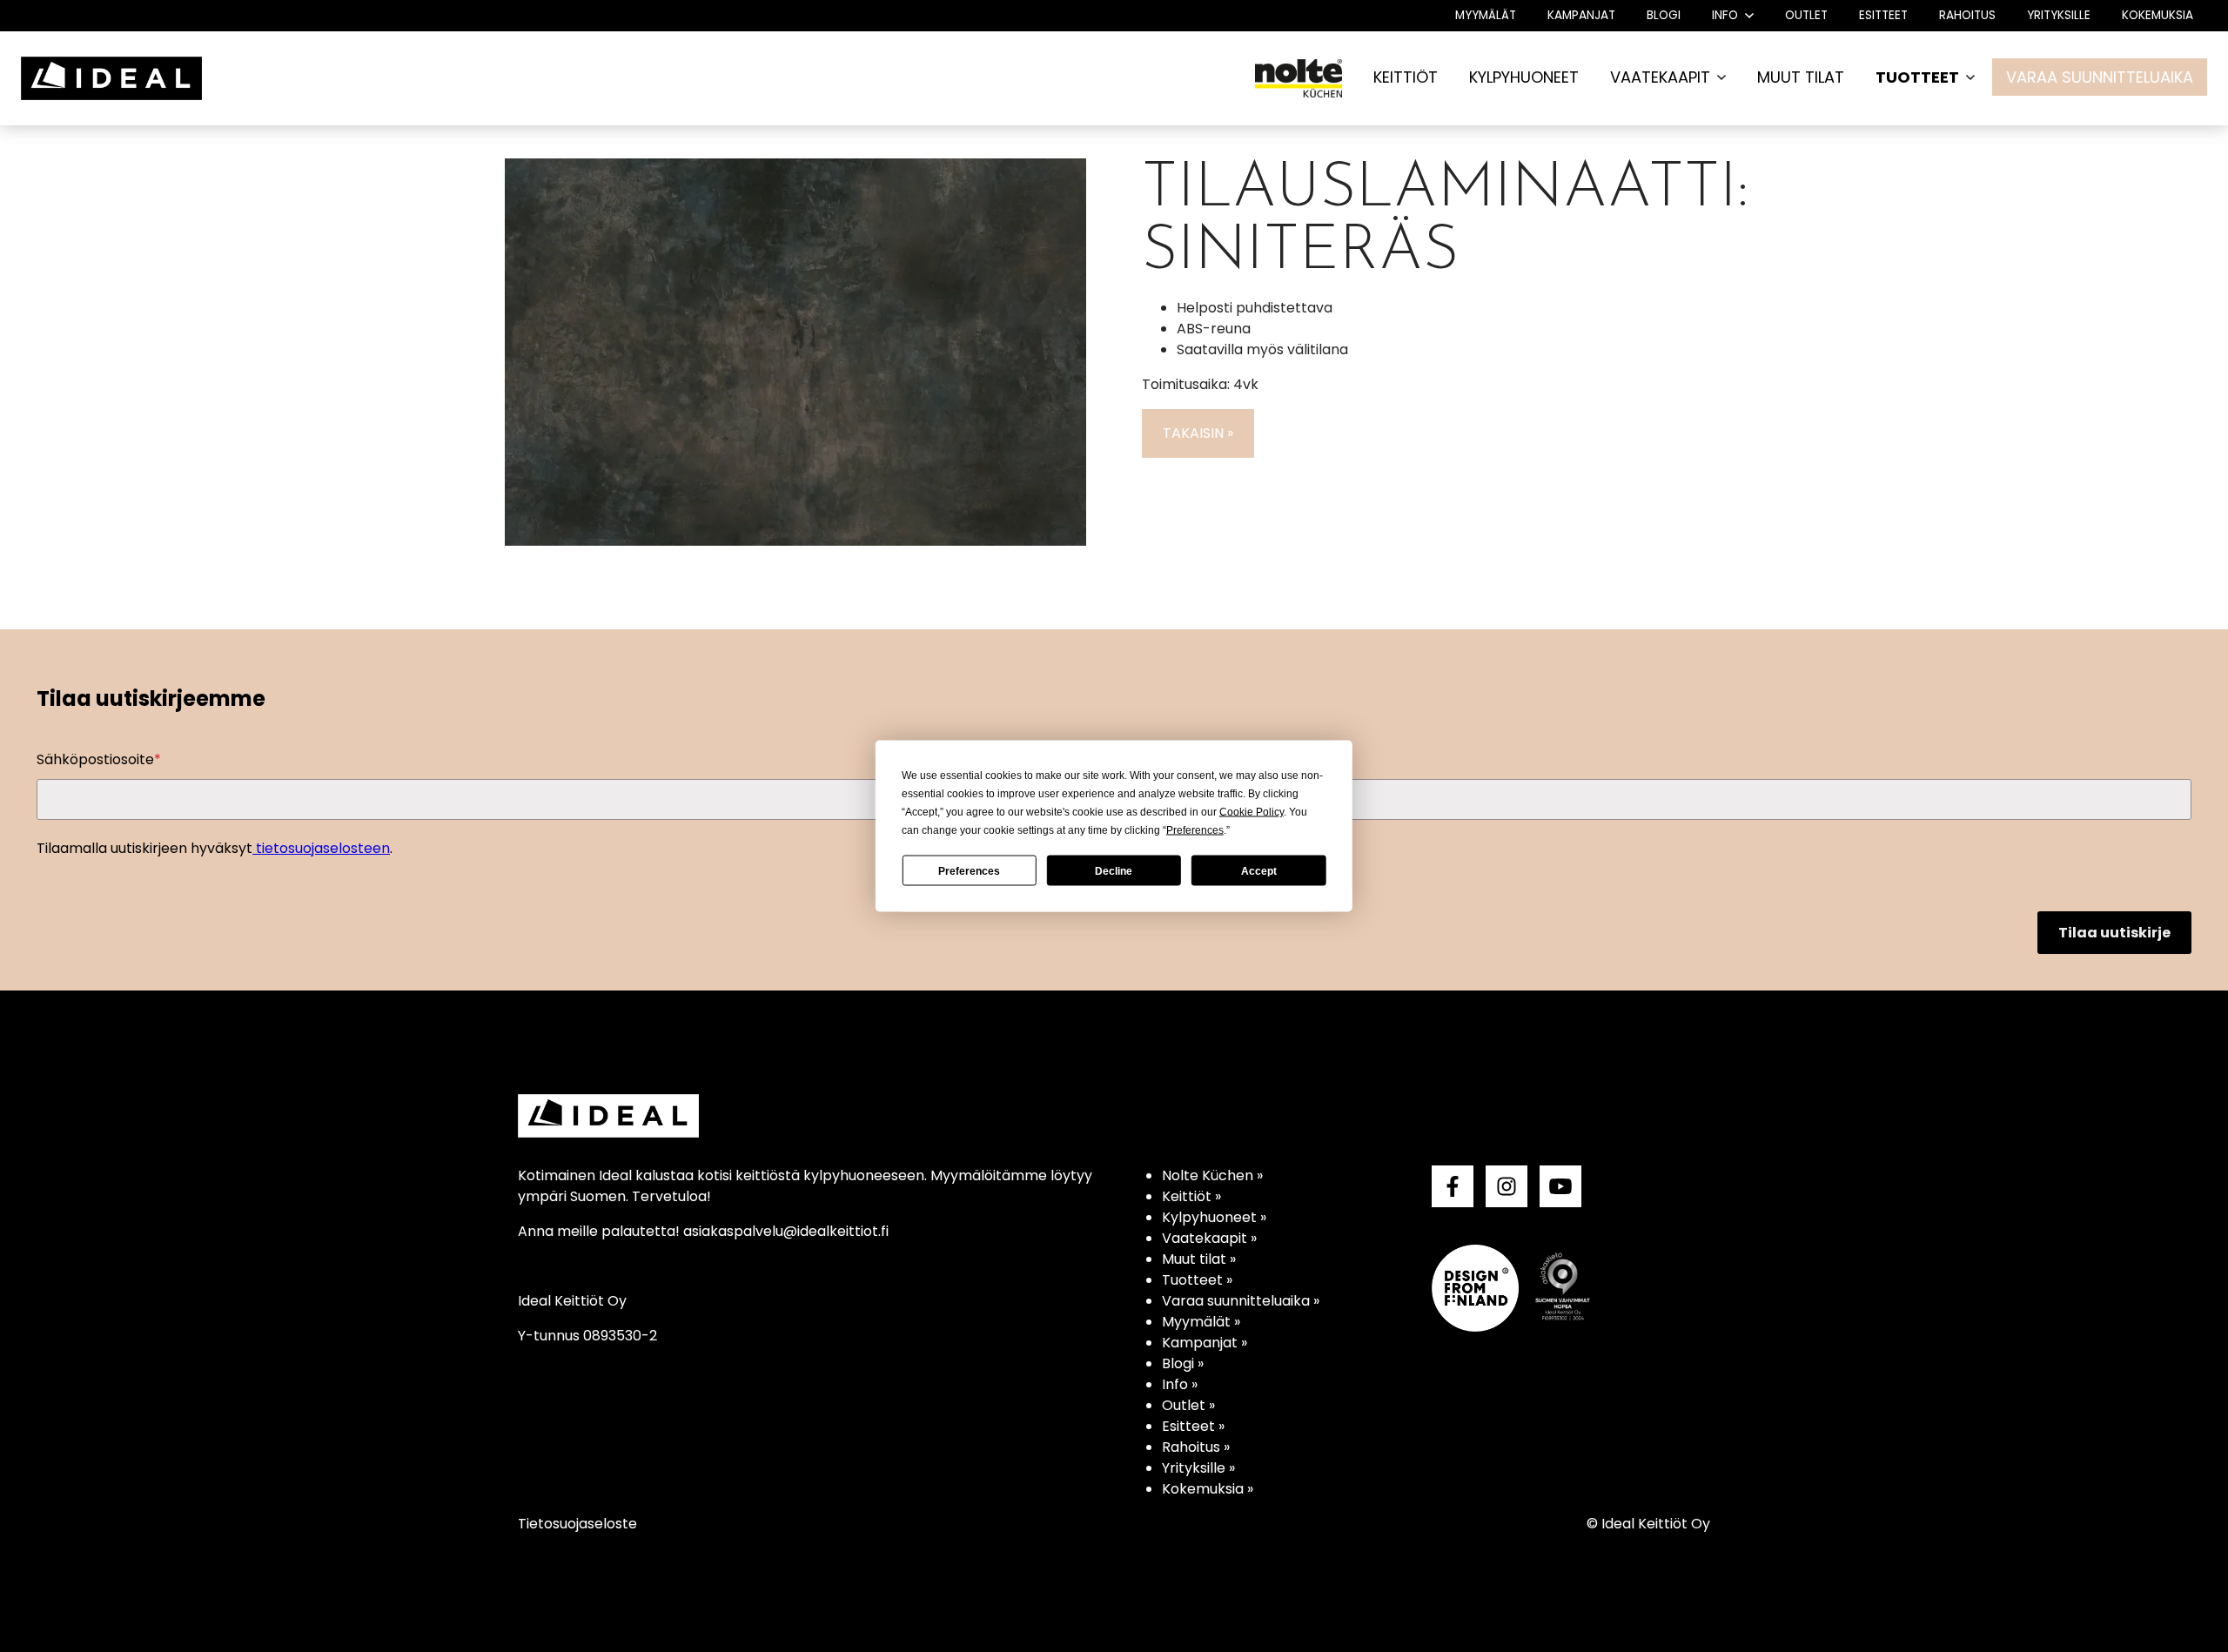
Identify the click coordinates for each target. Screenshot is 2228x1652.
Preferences (969, 870)
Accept (1259, 870)
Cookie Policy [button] (1252, 812)
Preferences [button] (1195, 830)
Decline (1114, 870)
